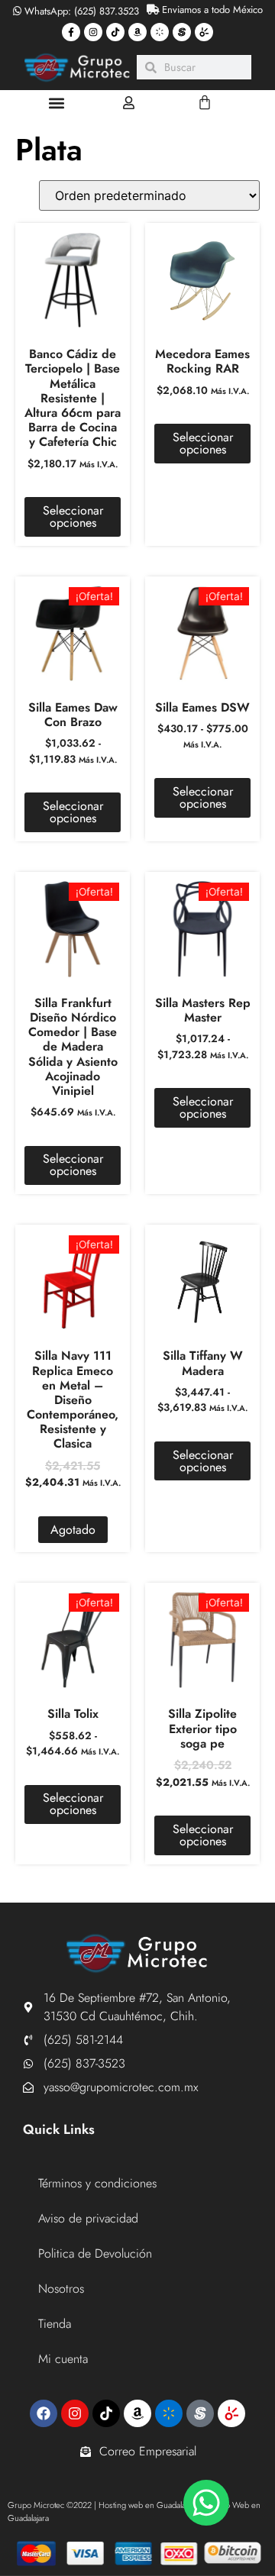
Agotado (73, 1530)
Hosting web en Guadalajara (148, 2505)
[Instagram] (93, 32)
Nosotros (61, 2289)
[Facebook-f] (71, 32)
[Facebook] (44, 2413)
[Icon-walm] (160, 32)
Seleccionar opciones (73, 516)
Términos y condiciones (97, 2183)
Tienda (55, 2324)
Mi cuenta (63, 2359)
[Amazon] (137, 32)
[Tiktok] (115, 32)
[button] (57, 103)
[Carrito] (205, 102)
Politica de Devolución (95, 2253)
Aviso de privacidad (88, 2218)
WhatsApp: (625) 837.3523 (80, 11)
